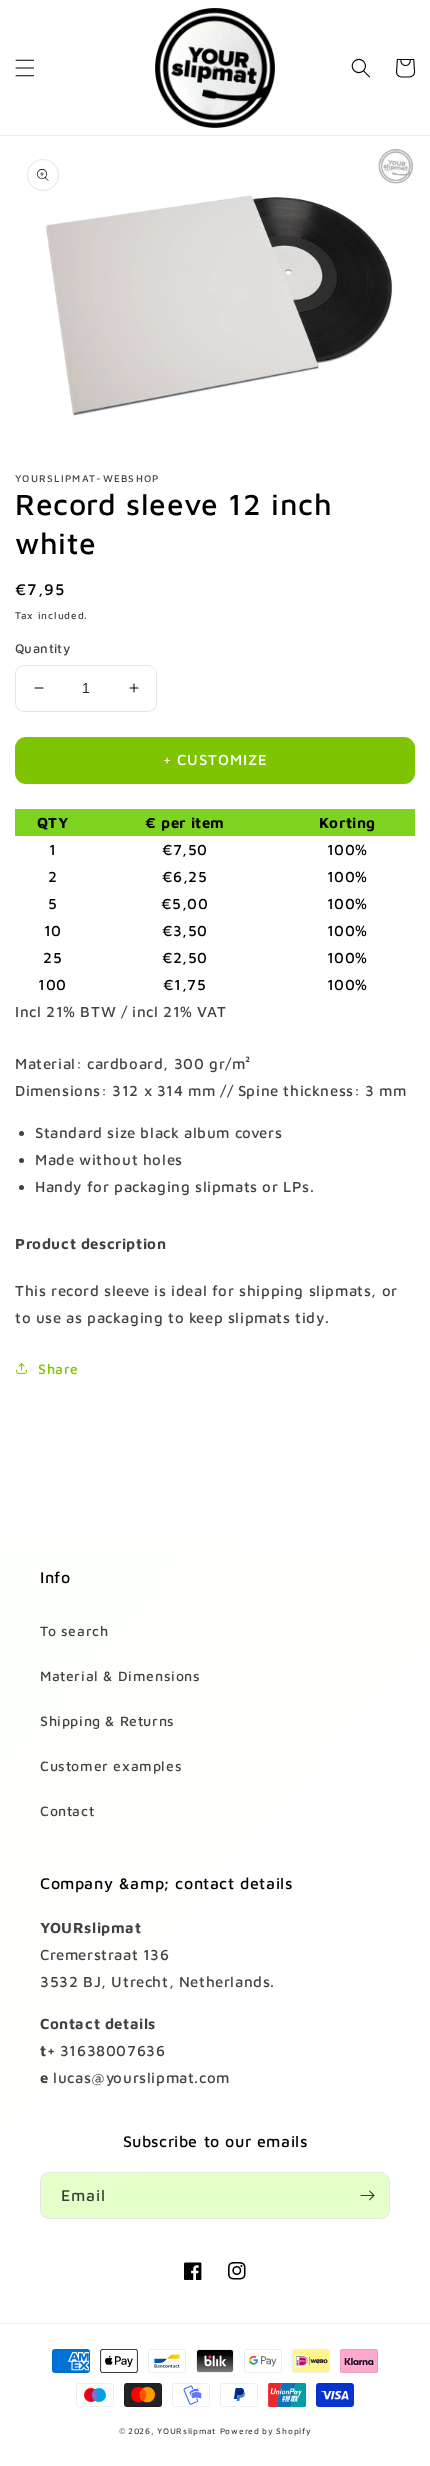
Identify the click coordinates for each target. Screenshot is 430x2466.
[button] (25, 68)
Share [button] (58, 1368)
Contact (67, 1810)
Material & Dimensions (120, 1675)
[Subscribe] (367, 2195)
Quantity (42, 648)
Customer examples (111, 1765)
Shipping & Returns (107, 1720)
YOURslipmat (186, 2431)
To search (74, 1630)
